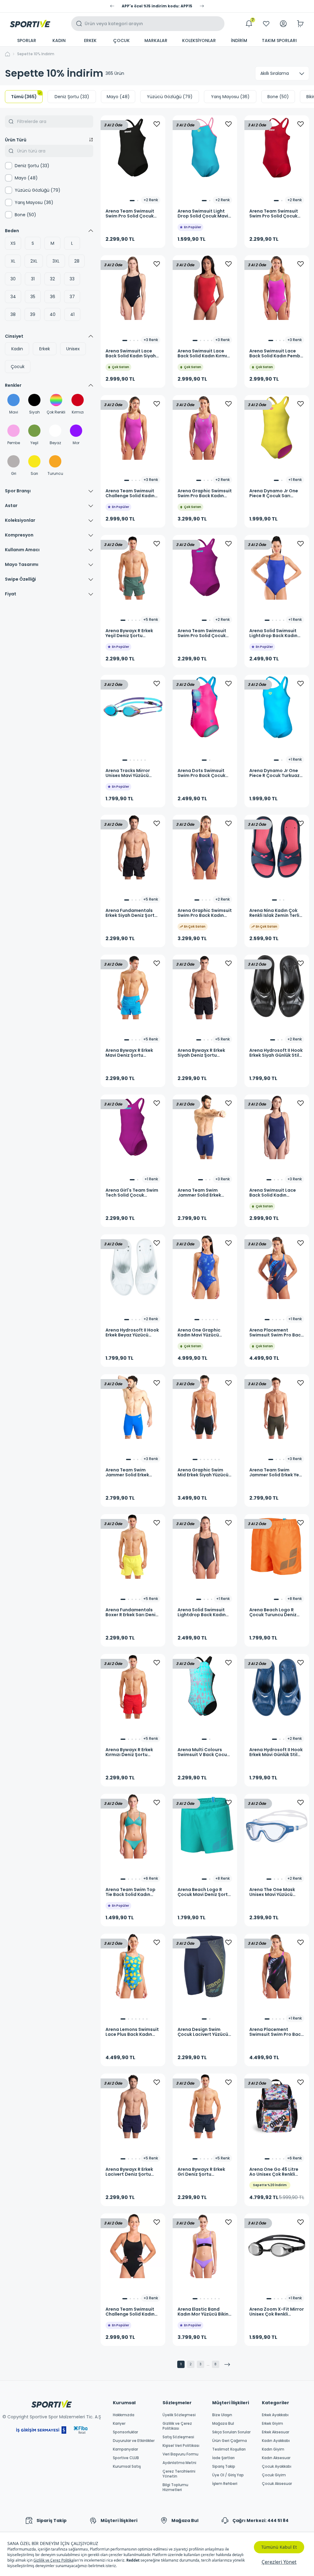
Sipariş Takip (224, 2466)
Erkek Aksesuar (276, 2432)
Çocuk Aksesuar (277, 2484)
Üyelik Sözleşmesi (179, 2415)
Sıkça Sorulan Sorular (231, 2432)
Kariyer (119, 2424)
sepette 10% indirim (36, 54)
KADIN (59, 40)
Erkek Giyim (272, 2424)
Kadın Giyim (273, 2449)
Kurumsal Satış (127, 2466)
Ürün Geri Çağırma (230, 2441)
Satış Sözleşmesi (178, 2437)
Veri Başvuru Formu (180, 2454)
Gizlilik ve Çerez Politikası (177, 2426)
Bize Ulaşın (222, 2415)
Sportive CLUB (126, 2458)
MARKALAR (156, 40)
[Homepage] (30, 24)
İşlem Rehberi (225, 2484)
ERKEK (90, 40)
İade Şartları (223, 2458)
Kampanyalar (125, 2449)
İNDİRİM (239, 40)
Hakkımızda (124, 2415)
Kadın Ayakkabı (276, 2441)
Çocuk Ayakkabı (277, 2466)
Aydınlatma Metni (179, 2463)
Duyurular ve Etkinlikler (134, 2441)
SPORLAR (27, 40)
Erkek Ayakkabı (275, 2415)
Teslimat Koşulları (229, 2449)
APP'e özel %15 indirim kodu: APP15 (157, 6)
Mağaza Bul (223, 2424)
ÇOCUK (121, 40)
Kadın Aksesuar (276, 2458)
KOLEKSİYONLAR (199, 40)
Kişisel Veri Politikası (181, 2446)
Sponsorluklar (125, 2432)
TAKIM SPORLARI (279, 40)
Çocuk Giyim (274, 2475)
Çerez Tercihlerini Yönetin (179, 2474)
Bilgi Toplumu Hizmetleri (175, 2487)
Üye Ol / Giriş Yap (228, 2475)
